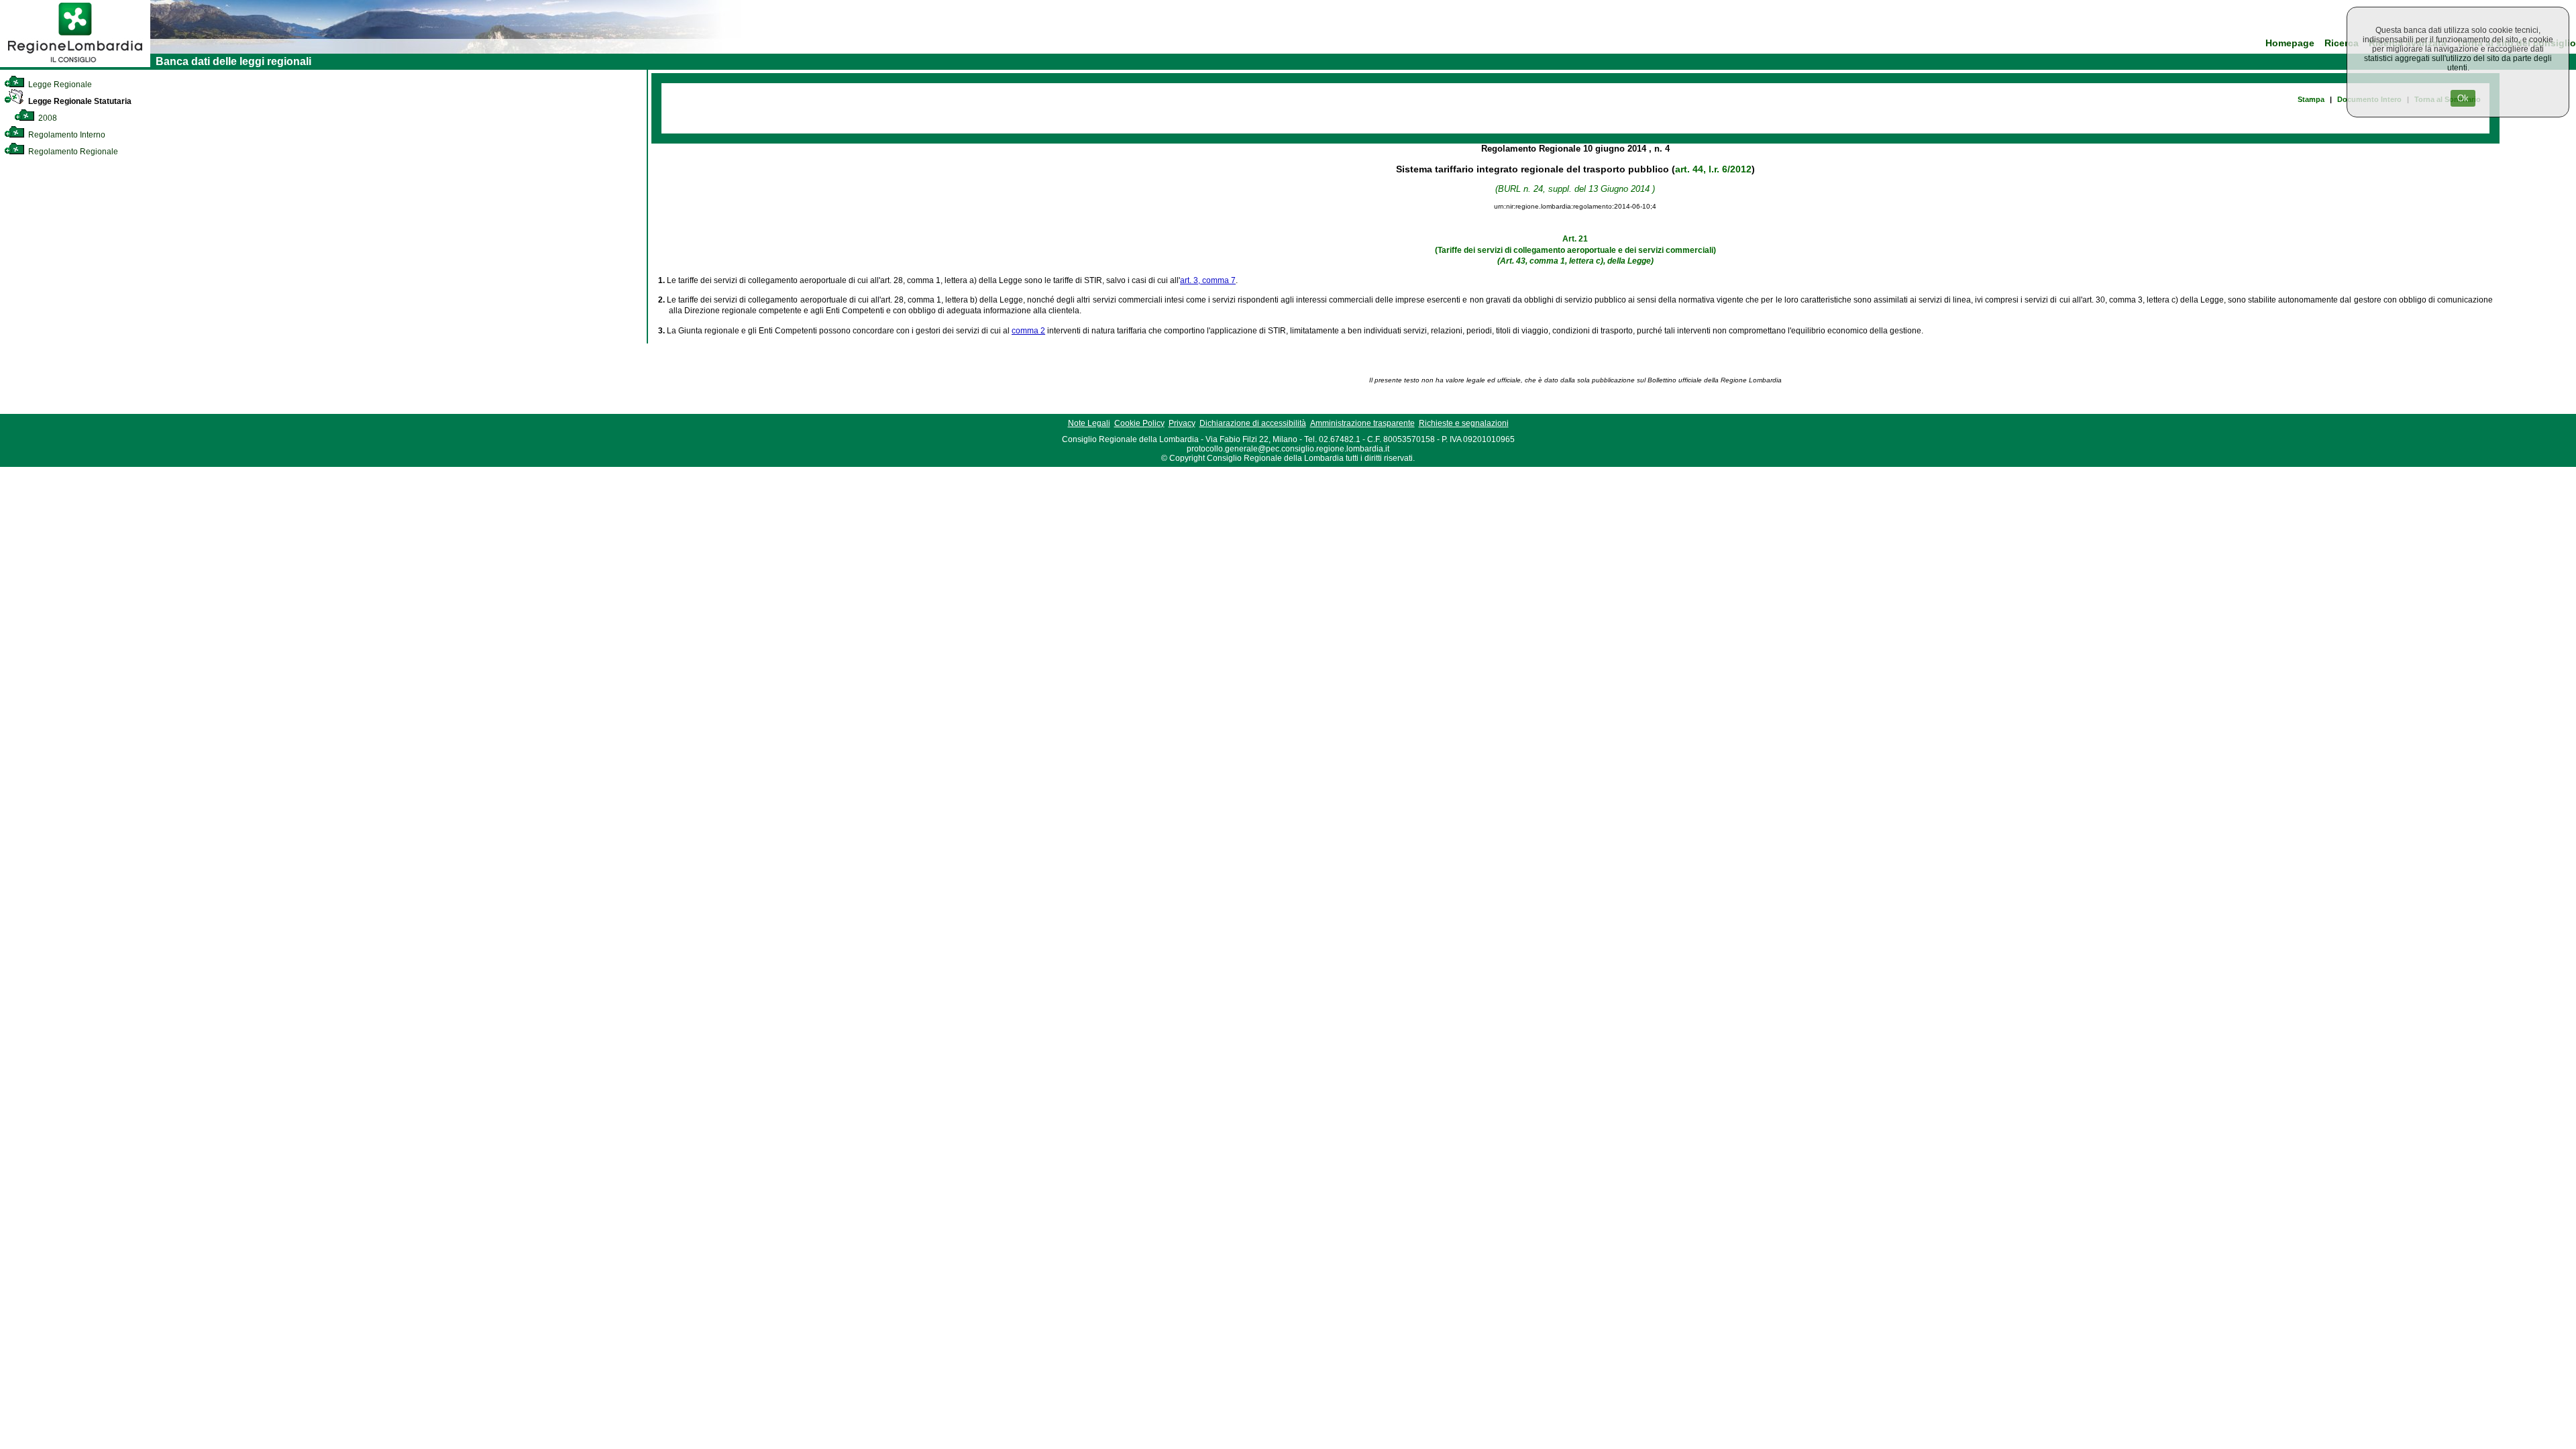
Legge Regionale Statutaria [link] (79, 101)
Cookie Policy (1139, 423)
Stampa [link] (2311, 99)
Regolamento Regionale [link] (72, 152)
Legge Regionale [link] (59, 85)
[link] (75, 64)
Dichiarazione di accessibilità (1253, 423)
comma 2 (1028, 331)
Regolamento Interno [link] (66, 135)
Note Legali (1089, 423)
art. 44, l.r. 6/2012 (1713, 169)
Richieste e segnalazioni (1464, 423)
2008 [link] (47, 118)
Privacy (1182, 423)
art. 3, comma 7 (1208, 280)
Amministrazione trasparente (1362, 423)
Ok (2463, 98)
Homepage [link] (2290, 43)
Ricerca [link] (2342, 43)
